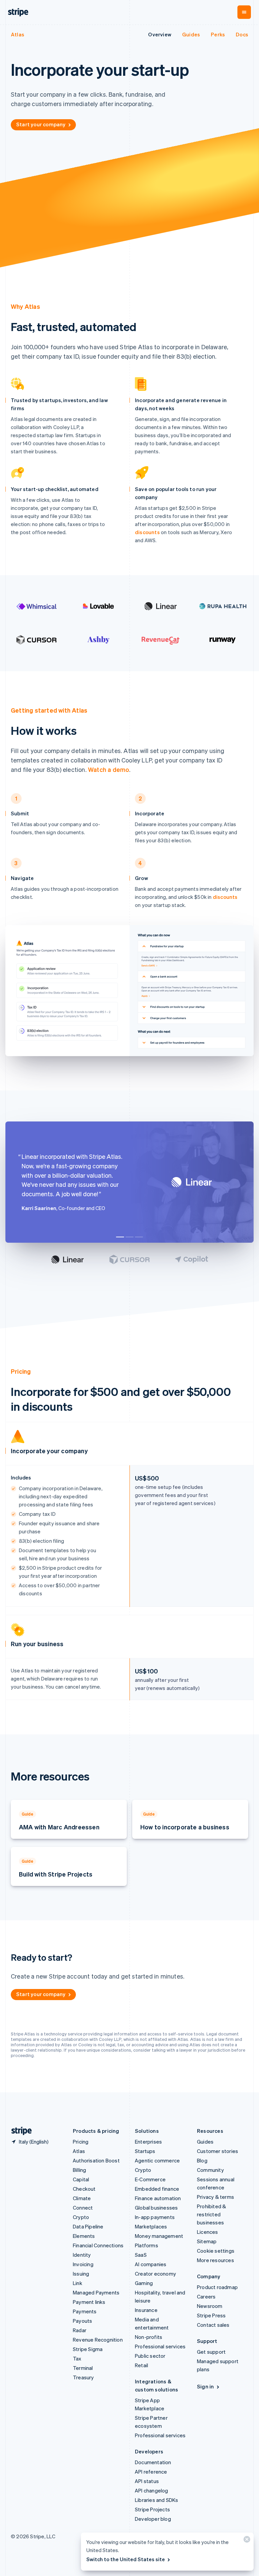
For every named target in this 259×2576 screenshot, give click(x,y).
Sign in (205, 2386)
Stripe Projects (152, 2509)
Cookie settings (216, 2251)
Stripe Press (211, 2315)
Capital (81, 2179)
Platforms (147, 2245)
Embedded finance (157, 2189)
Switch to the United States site (126, 2559)
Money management (159, 2236)
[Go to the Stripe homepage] (19, 2131)
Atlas (18, 34)
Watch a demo (109, 769)
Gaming (144, 2283)
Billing (79, 2170)
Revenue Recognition (98, 2340)
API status (147, 2481)
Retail (141, 2365)
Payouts (82, 2321)
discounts (147, 532)
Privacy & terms (215, 2197)
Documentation (153, 2462)
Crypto (81, 2217)
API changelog (152, 2490)
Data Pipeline (88, 2226)
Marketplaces (151, 2226)
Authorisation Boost (96, 2160)
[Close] (246, 2541)
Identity (82, 2255)
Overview (160, 34)
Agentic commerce (157, 2160)
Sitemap (207, 2241)
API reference (151, 2472)
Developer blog (153, 2519)
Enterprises (148, 2142)
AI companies (151, 2264)
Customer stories (218, 2151)
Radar (80, 2330)
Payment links (89, 2302)
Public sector (150, 2356)
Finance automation (158, 2198)
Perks (218, 34)
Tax (77, 2358)
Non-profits (149, 2337)
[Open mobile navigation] (244, 12)
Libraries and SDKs (157, 2500)
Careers (206, 2296)
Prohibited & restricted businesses (211, 2214)
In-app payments (155, 2217)
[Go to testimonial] (120, 1237)
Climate (82, 2198)
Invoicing (83, 2264)
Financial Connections (98, 2245)
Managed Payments (96, 2292)
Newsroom (210, 2306)
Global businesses (156, 2208)
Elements (84, 2236)
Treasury (83, 2377)
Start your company (41, 124)
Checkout (84, 2189)
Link (78, 2283)
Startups (145, 2151)
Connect (83, 2208)
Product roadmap (217, 2287)
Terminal (83, 2368)
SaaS (141, 2255)
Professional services (160, 2346)
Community (210, 2170)
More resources (215, 2260)
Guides (191, 34)
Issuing (81, 2274)
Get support (211, 2352)
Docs (242, 34)
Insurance (146, 2310)
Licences (208, 2232)
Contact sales (213, 2325)
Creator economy (155, 2274)
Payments (85, 2311)
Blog (202, 2160)
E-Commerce (150, 2179)
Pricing (81, 2142)
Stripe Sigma (88, 2349)
